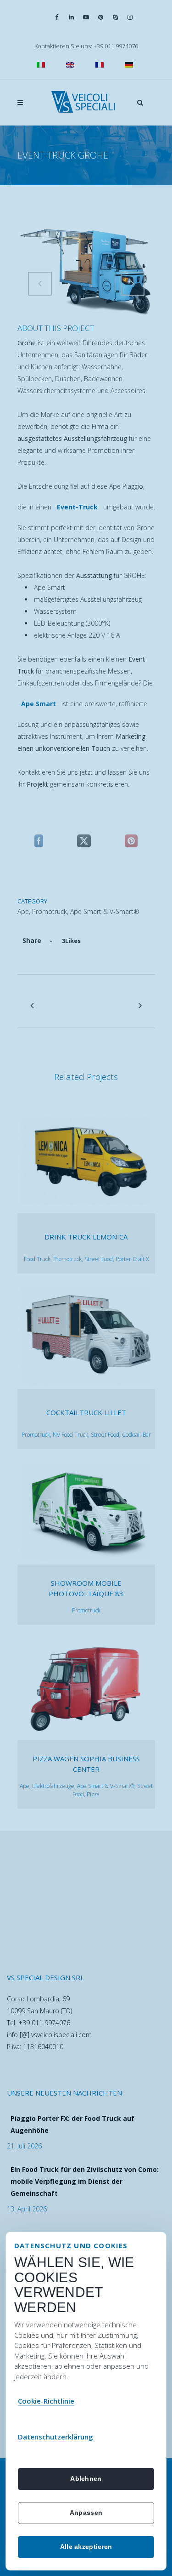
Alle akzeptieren (86, 2547)
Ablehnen (86, 2479)
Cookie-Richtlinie (46, 2401)
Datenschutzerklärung (55, 2437)
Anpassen (86, 2513)
